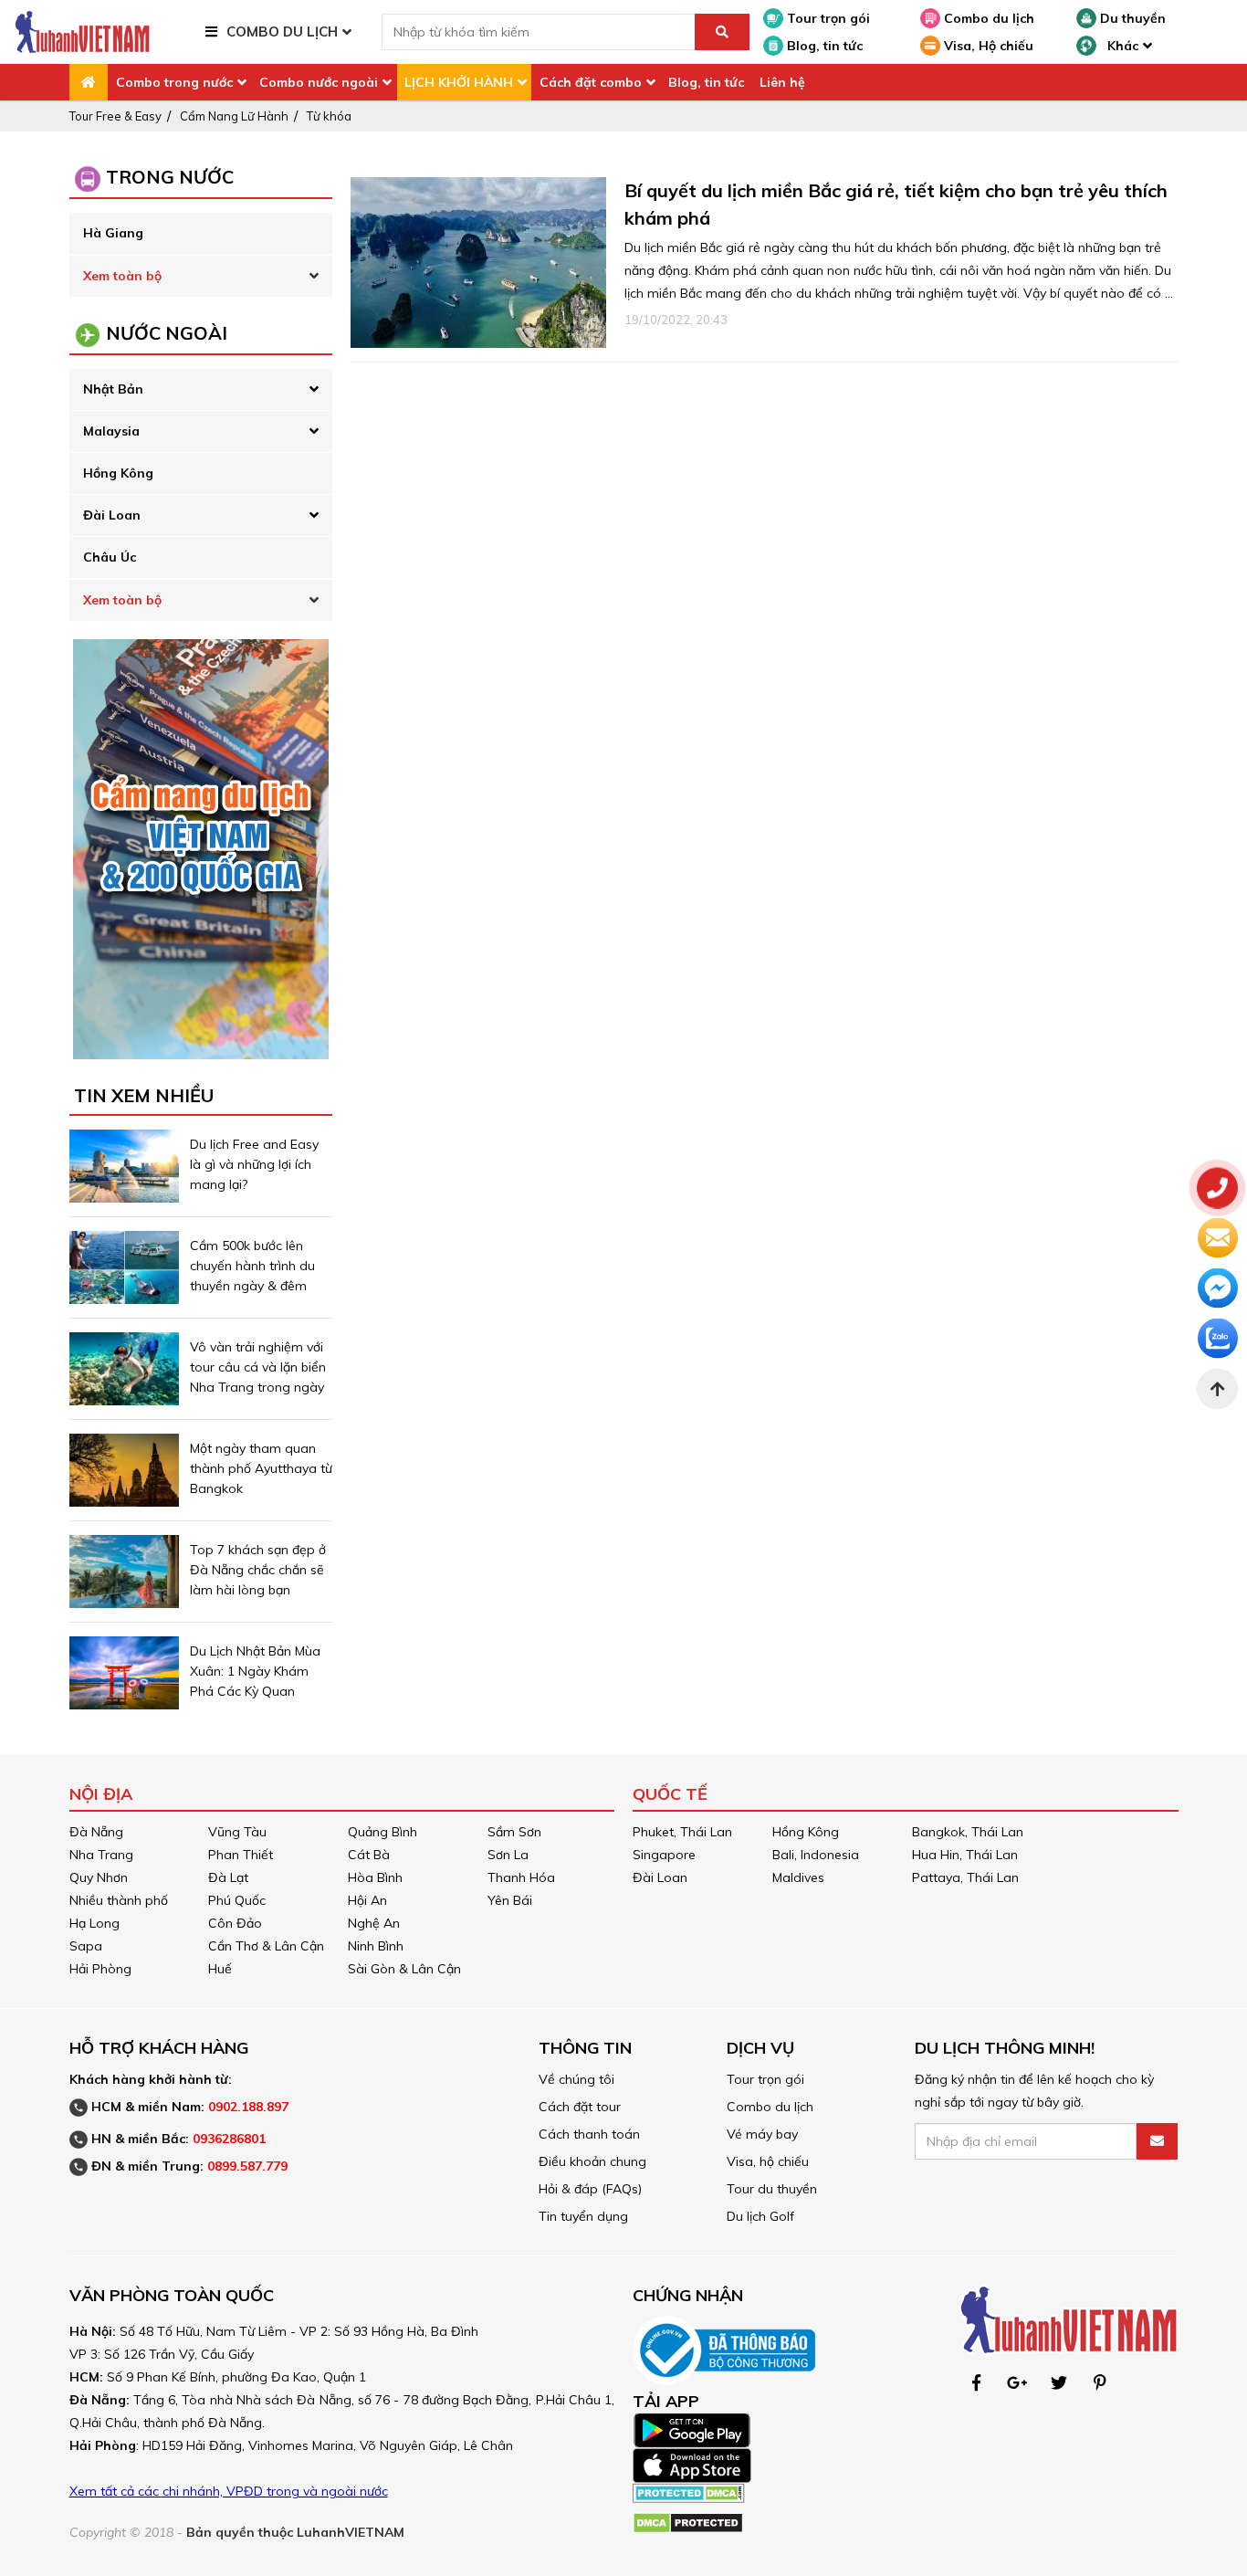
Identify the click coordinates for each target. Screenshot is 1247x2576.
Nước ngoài (167, 333)
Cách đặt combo (591, 82)
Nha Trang (101, 1855)
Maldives (798, 1877)
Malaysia (111, 431)
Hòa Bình (375, 1877)
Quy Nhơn (99, 1877)
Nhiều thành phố (119, 1900)
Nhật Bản (113, 389)
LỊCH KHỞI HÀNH (459, 82)
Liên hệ (782, 82)
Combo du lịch (987, 18)
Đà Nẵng (96, 1832)
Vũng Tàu (237, 1832)
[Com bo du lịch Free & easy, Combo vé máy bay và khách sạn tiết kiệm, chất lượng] (82, 31)
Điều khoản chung (592, 2161)
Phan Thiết (241, 1855)
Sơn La (508, 1855)
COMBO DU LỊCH (282, 32)
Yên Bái (510, 1900)
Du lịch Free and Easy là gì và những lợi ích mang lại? (254, 1164)
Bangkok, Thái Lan (968, 1832)
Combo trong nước (174, 82)
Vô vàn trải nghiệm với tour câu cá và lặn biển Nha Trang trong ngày (258, 1367)
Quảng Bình (382, 1832)
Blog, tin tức (823, 46)
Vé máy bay (762, 2134)
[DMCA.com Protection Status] (689, 2491)
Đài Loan (112, 515)
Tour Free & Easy (115, 116)
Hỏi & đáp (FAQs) (590, 2189)
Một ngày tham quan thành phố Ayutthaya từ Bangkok (261, 1468)
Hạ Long (94, 1923)
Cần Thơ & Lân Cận (266, 1946)
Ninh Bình (376, 1946)
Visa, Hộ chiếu (987, 46)
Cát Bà (369, 1855)
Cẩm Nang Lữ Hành (234, 116)
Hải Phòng (100, 1969)
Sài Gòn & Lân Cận (404, 1969)
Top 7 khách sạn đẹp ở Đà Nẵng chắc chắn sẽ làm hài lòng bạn (258, 1570)
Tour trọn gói (827, 18)
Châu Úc (110, 557)
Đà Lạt (228, 1877)
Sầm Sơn (514, 1832)
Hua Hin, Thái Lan (965, 1855)
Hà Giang (113, 233)
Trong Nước (170, 177)
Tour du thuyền (772, 2189)
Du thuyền (1131, 18)
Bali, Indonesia (816, 1855)
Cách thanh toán (589, 2134)
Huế (220, 1969)
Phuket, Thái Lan (682, 1832)
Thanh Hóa (521, 1877)
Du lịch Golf (760, 2216)
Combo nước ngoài (319, 82)
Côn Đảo (235, 1923)
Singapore (664, 1855)
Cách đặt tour (580, 2107)
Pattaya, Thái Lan (965, 1877)
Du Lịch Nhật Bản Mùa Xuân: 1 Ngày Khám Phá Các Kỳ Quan (255, 1671)
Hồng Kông (118, 473)
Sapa (86, 1946)
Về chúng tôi (576, 2079)
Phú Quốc (237, 1900)
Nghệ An (374, 1923)
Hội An (367, 1900)
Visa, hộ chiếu (768, 2161)
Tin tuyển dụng (583, 2216)
